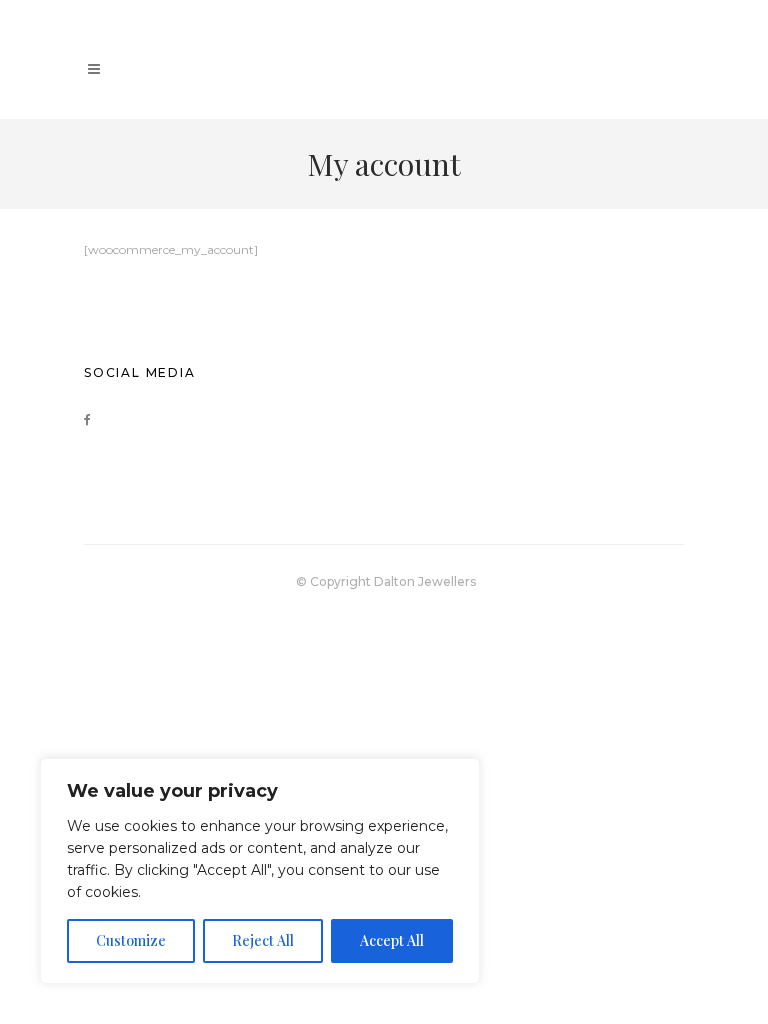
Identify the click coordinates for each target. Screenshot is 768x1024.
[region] (260, 871)
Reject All (263, 940)
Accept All (392, 940)
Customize (131, 940)
